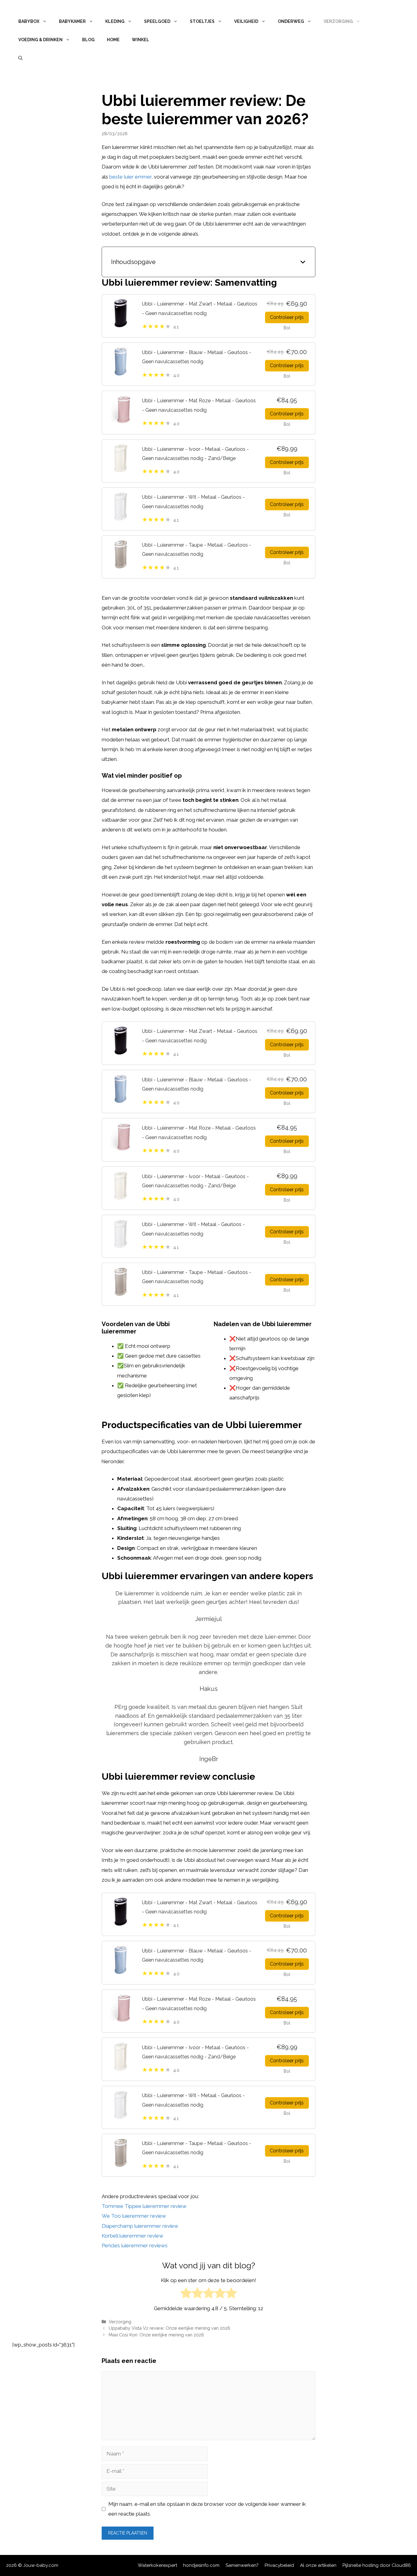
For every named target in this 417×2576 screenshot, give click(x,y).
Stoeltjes (202, 21)
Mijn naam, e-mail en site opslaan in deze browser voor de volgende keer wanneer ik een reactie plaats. (207, 2509)
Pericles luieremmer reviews (135, 2245)
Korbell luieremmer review (132, 2236)
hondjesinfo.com (201, 2565)
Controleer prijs (287, 317)
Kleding (115, 21)
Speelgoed (157, 21)
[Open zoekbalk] (20, 58)
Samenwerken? (242, 2565)
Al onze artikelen (318, 2565)
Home (113, 40)
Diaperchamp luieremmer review (140, 2226)
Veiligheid (246, 21)
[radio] (186, 2294)
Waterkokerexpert (157, 2565)
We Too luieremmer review (134, 2216)
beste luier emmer (130, 177)
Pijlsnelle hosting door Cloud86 (377, 2565)
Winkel (141, 40)
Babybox (29, 21)
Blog (88, 40)
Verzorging (338, 21)
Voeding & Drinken (40, 40)
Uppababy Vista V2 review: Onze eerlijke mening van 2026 (169, 2328)
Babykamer (72, 21)
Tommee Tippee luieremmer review (144, 2206)
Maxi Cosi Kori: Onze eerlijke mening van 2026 (156, 2335)
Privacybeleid (279, 2565)
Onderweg (291, 21)
